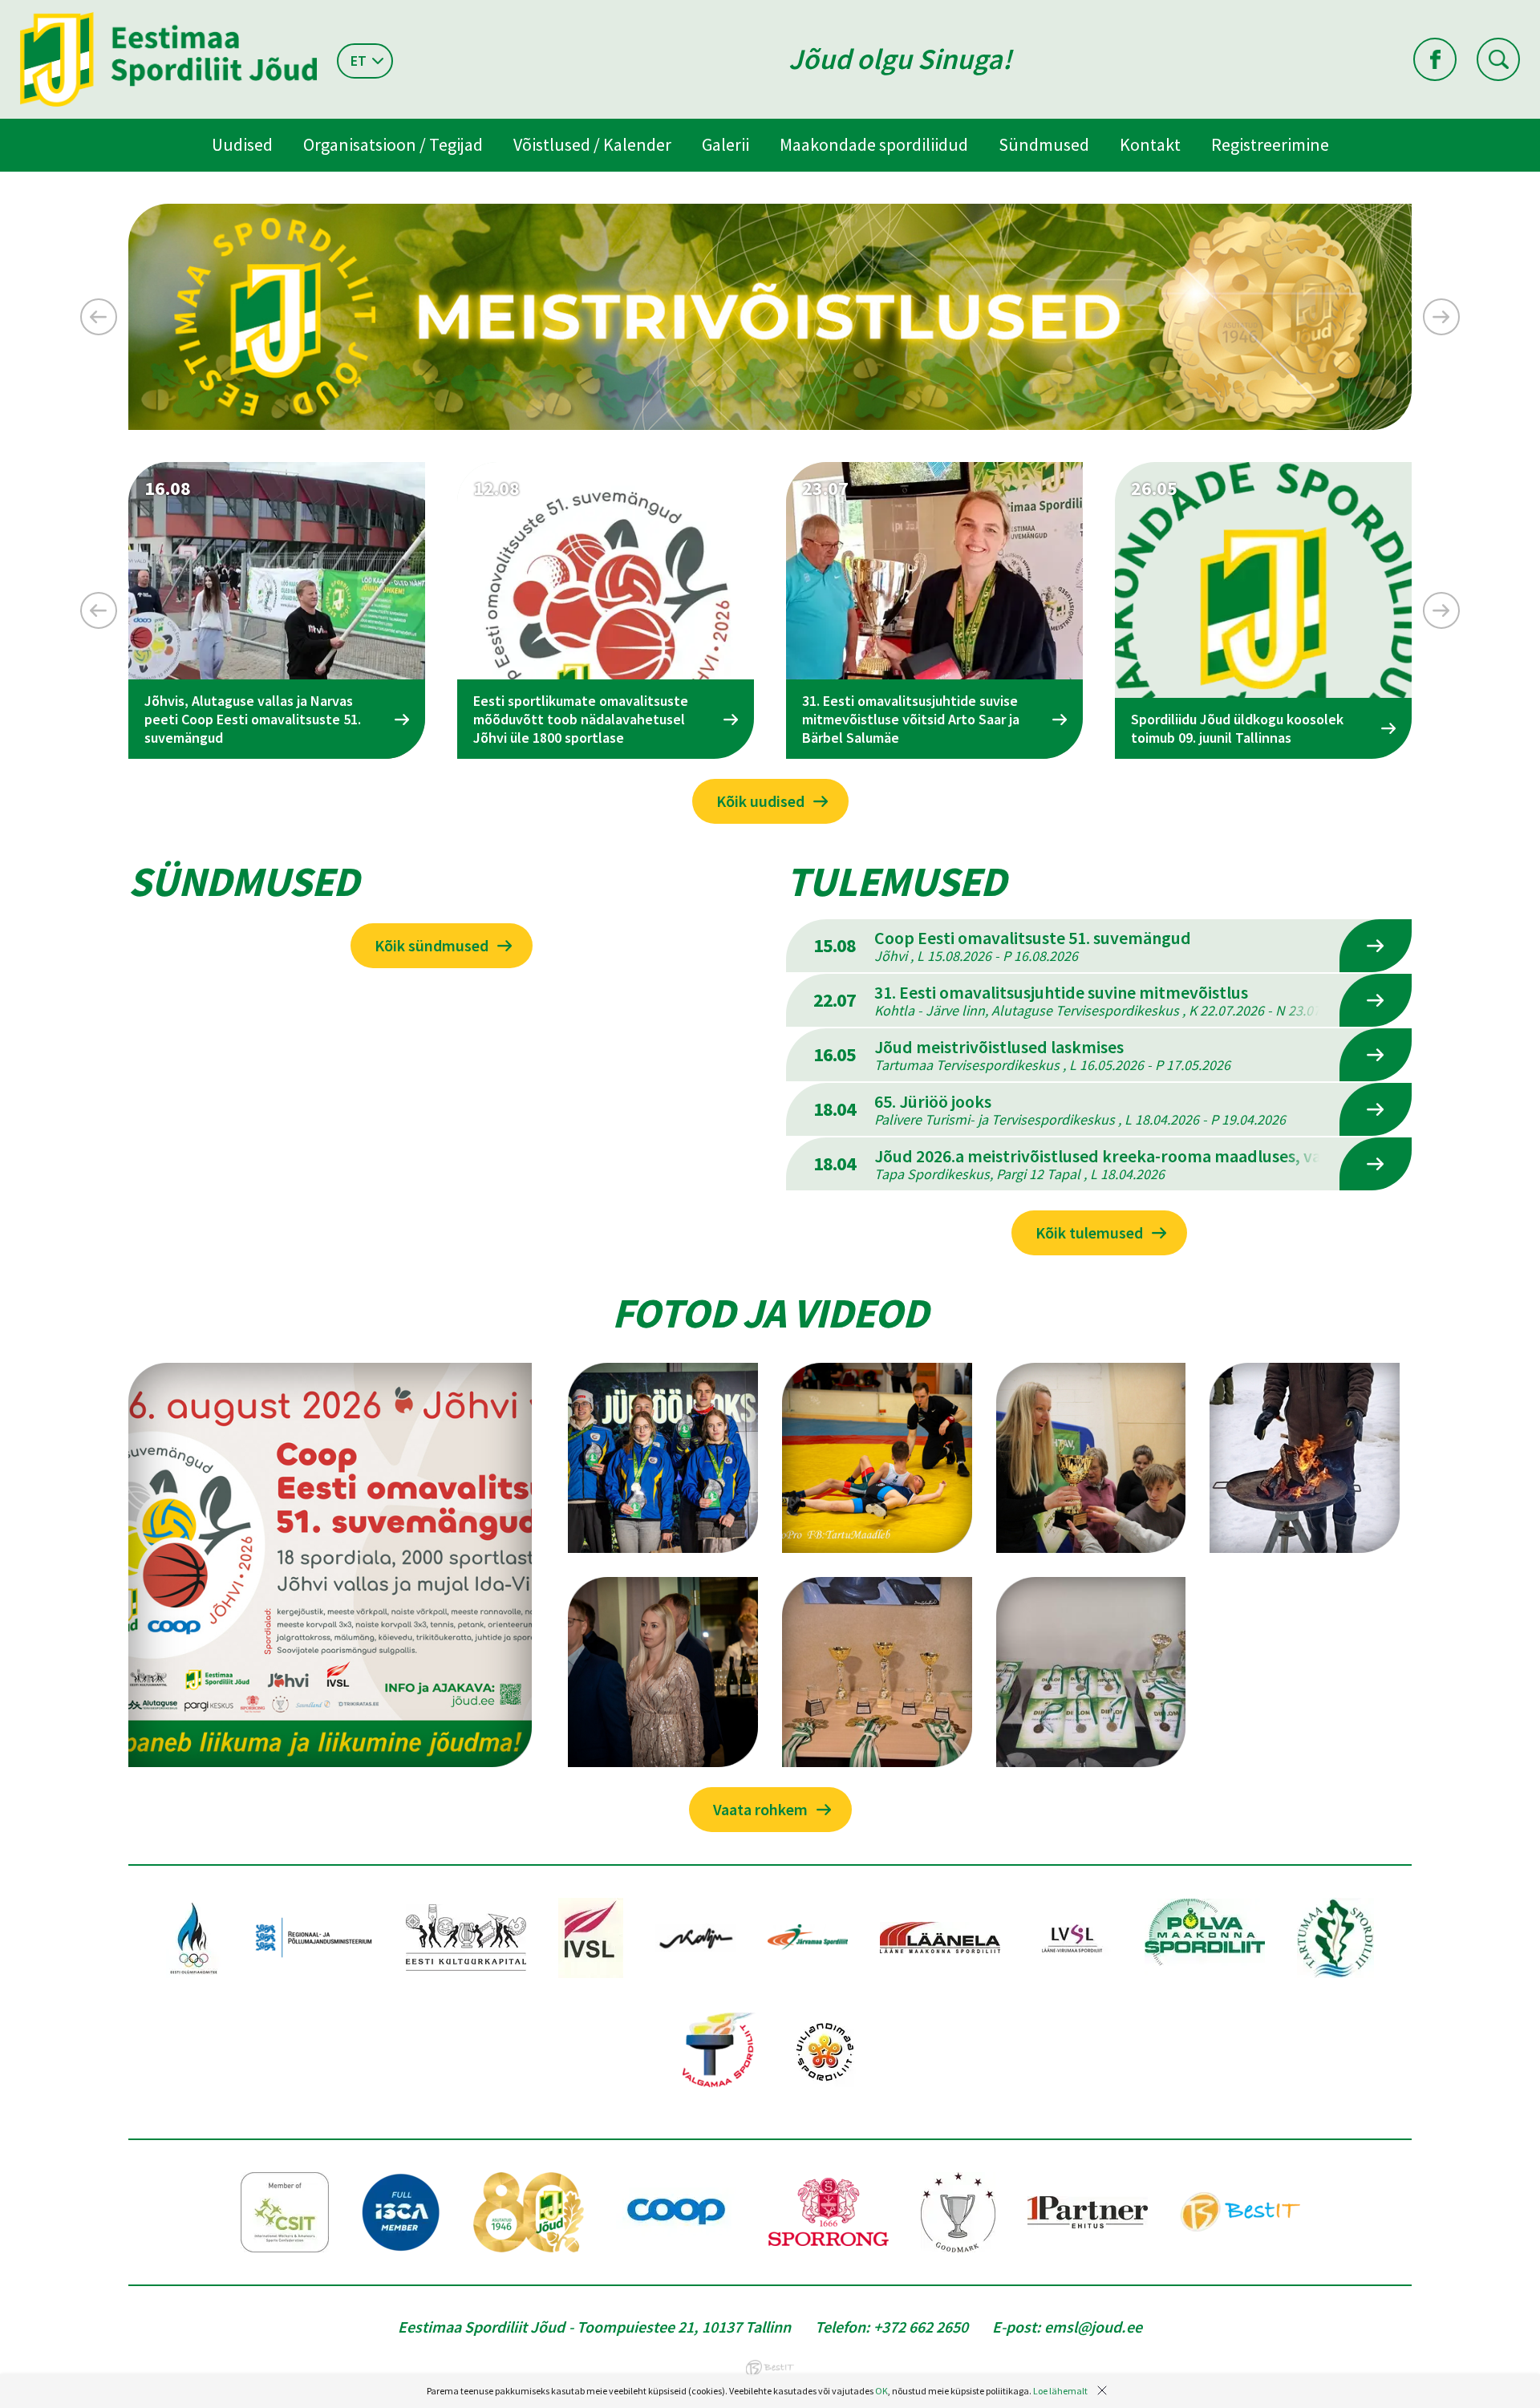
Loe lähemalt (1060, 2391)
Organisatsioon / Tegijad (393, 144)
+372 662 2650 (921, 2327)
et (359, 61)
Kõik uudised (760, 801)
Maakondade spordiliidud (874, 144)
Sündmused (1044, 144)
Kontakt (1150, 144)
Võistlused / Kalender (592, 144)
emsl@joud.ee (1093, 2327)
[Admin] (4, 10)
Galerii (725, 144)
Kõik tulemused (1089, 1232)
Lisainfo (1376, 946)
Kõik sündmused (432, 945)
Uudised (242, 144)
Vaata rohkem (760, 1809)
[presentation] (99, 317)
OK (881, 2391)
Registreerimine (1270, 144)
